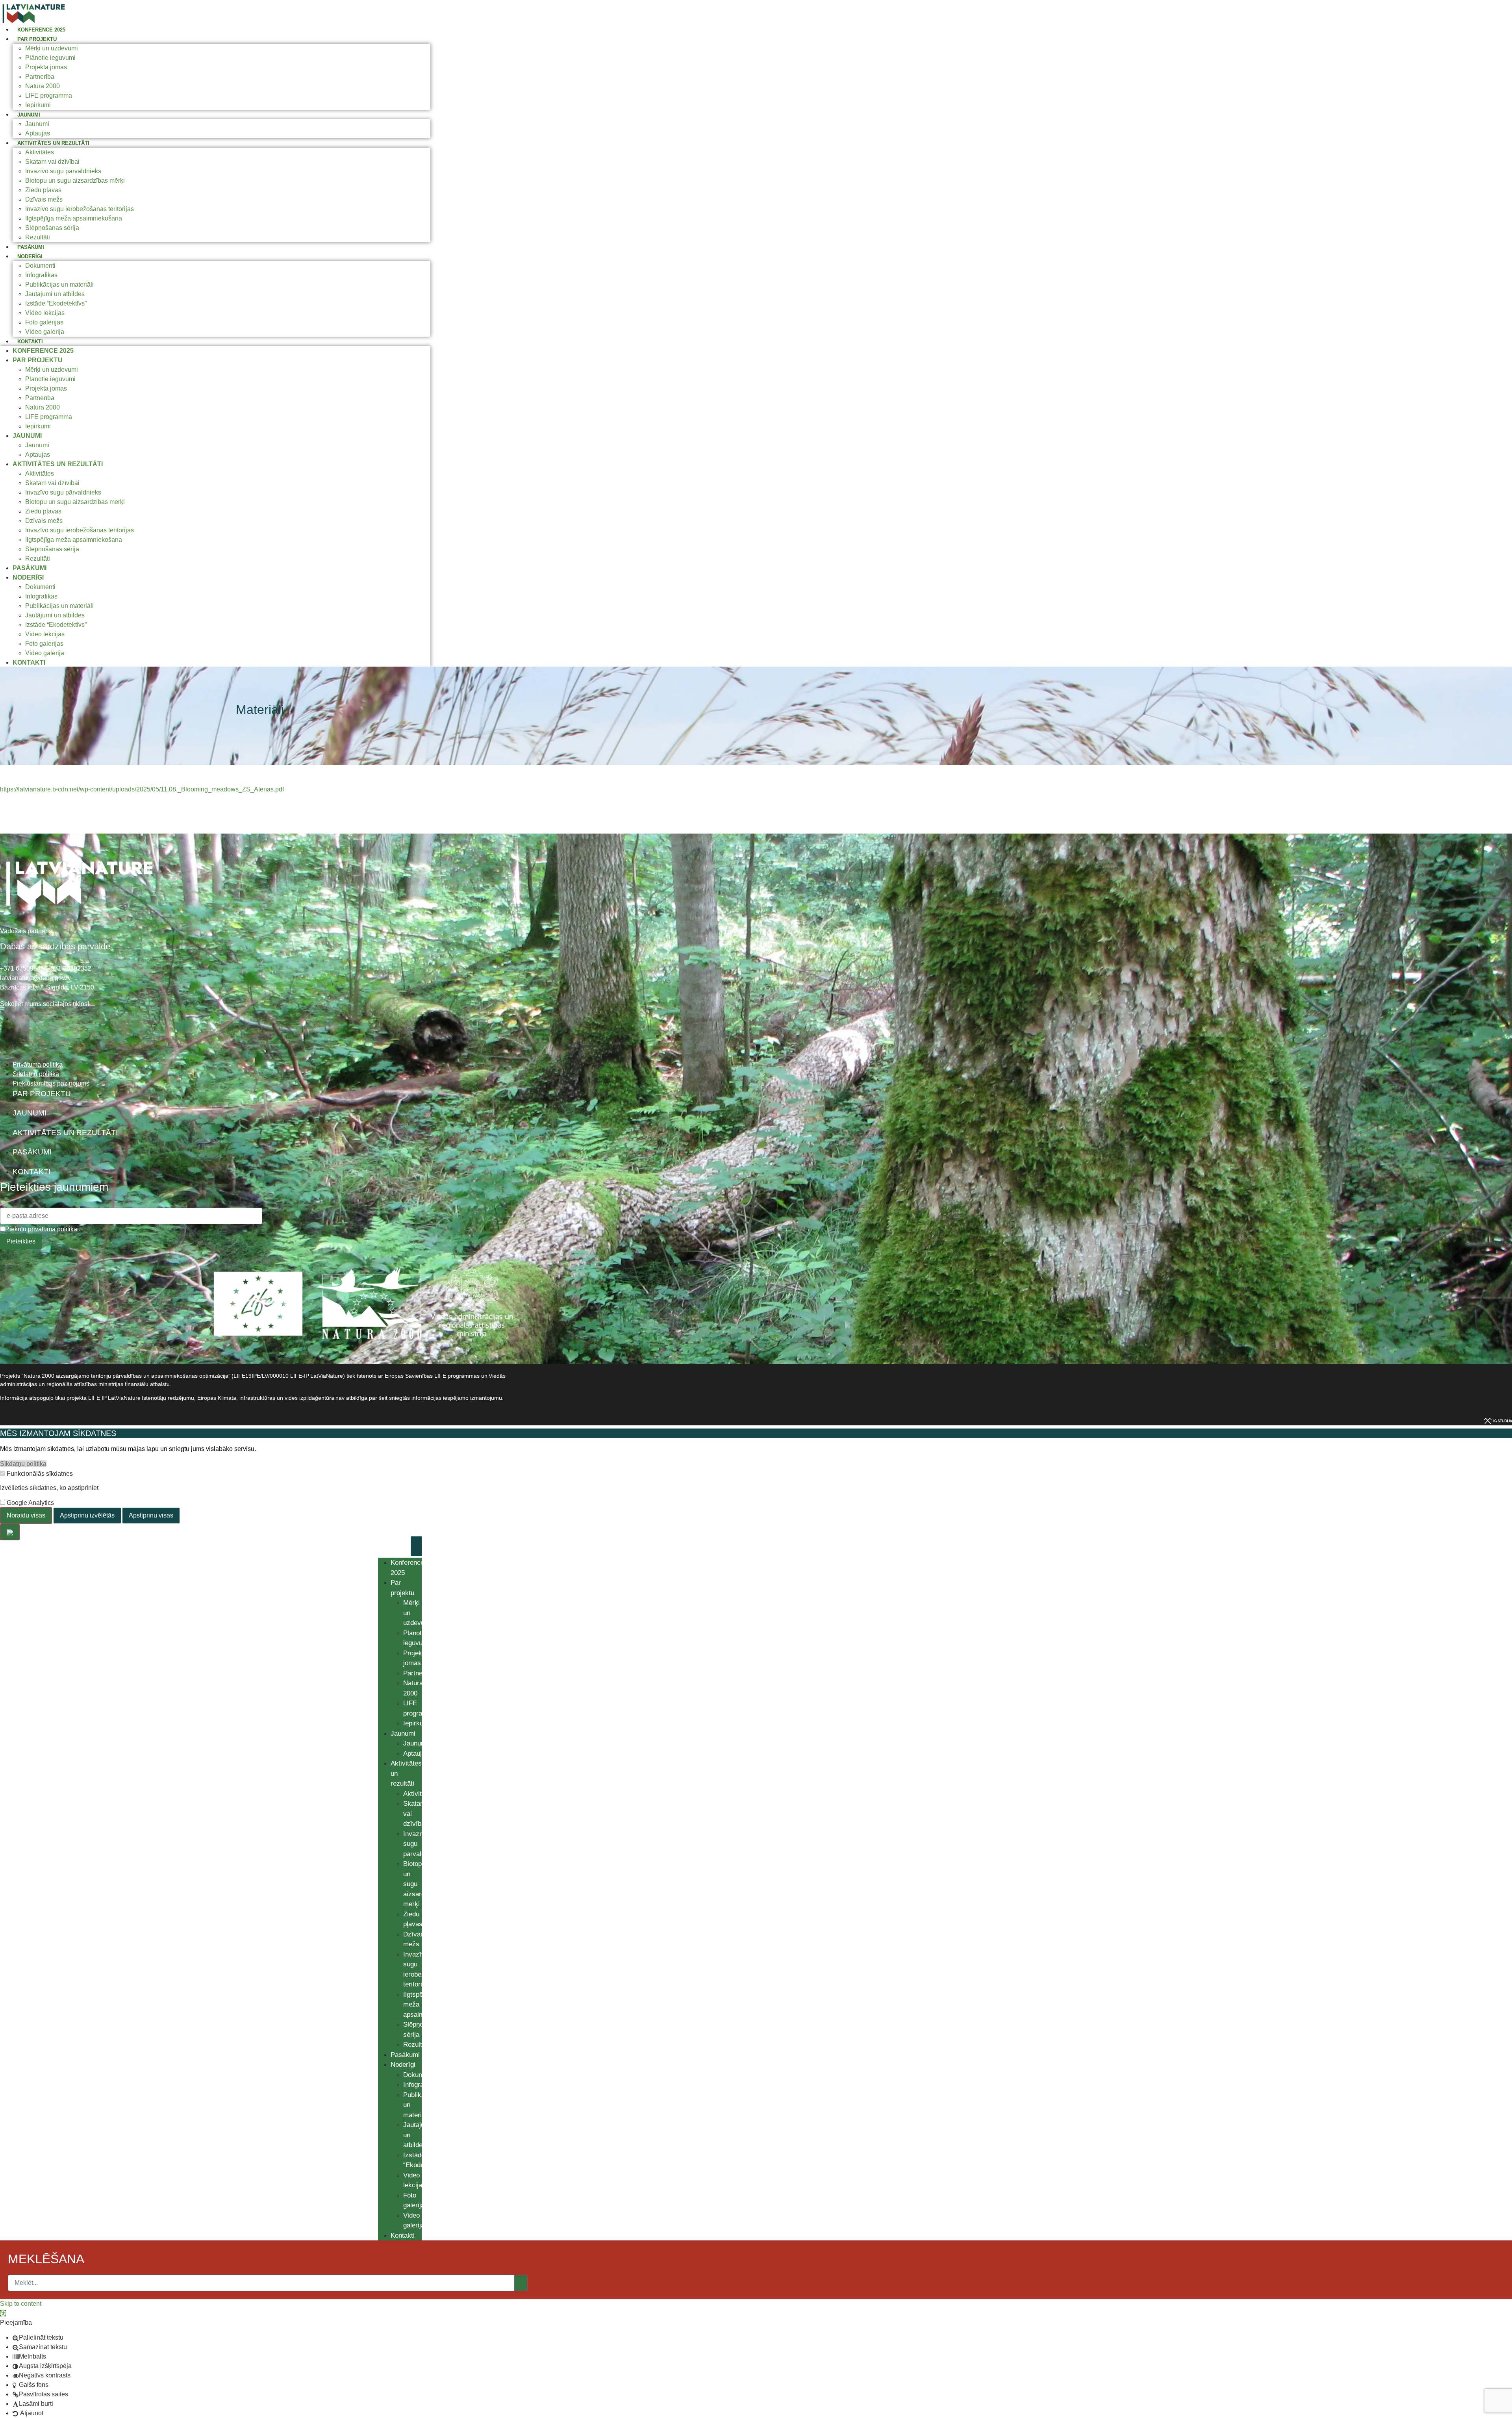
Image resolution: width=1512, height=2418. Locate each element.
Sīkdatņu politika (23, 1464)
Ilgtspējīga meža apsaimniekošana (74, 218)
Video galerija (45, 332)
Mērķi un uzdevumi (52, 48)
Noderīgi (30, 257)
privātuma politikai (53, 1229)
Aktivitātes (40, 152)
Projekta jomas (46, 67)
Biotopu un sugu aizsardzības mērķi (75, 181)
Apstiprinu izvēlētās (87, 1515)
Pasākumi (31, 247)
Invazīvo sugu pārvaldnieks (63, 171)
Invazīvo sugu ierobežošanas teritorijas (80, 209)
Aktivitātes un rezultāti (53, 143)
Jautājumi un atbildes (55, 294)
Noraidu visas (26, 1515)
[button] (3, 2313)
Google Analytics (30, 1503)
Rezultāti (38, 237)
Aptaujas (38, 133)
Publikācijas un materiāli (59, 284)
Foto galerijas (44, 322)
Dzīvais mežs (44, 199)
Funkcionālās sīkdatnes (39, 1474)
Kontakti (30, 342)
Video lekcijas (45, 313)
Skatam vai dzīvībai (52, 162)
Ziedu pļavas (43, 190)
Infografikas (41, 275)
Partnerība (40, 77)
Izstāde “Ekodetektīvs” (56, 303)
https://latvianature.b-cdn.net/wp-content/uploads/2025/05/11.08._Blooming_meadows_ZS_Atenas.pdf (142, 789)
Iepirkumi (38, 105)
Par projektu (37, 39)
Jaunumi (29, 115)
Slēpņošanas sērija (52, 228)
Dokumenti (40, 266)
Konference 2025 (41, 30)
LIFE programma (49, 95)
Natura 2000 (43, 86)
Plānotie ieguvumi (50, 58)
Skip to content (21, 2304)
